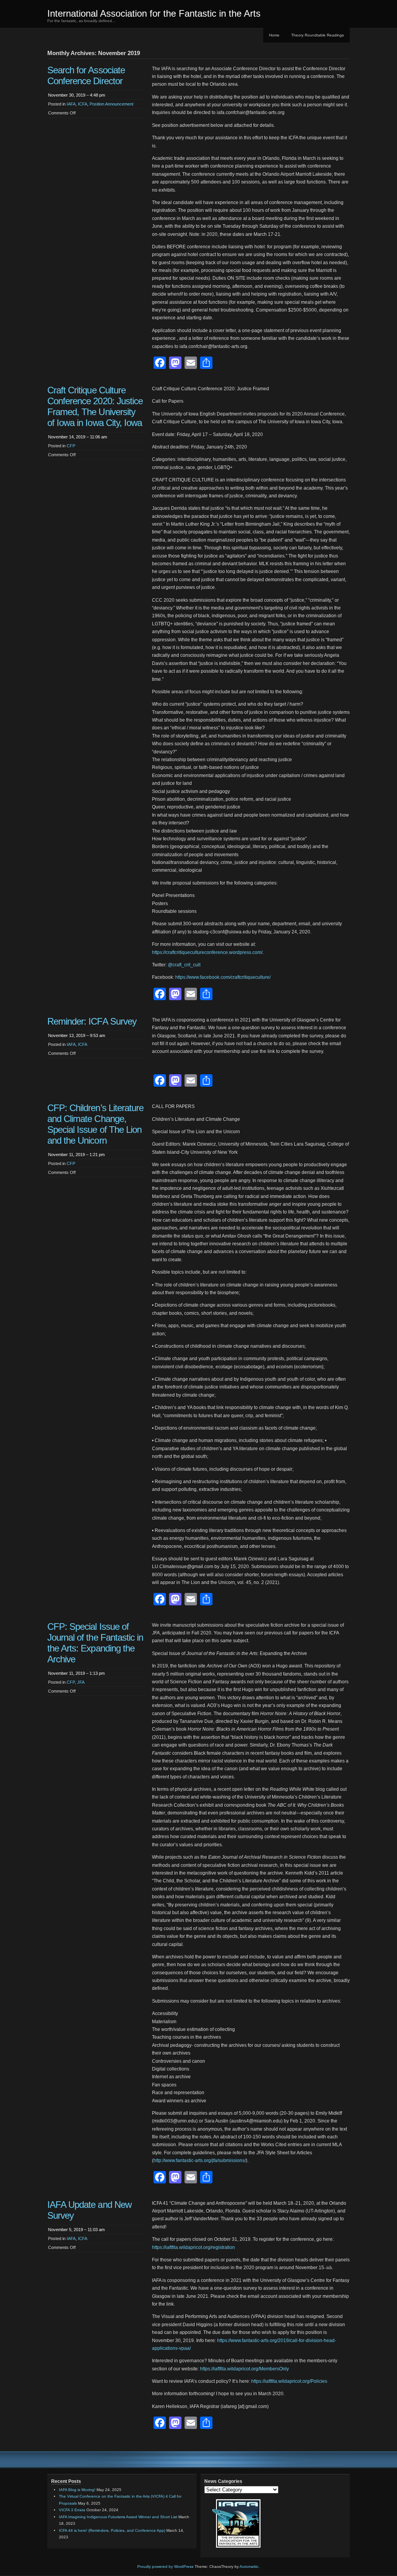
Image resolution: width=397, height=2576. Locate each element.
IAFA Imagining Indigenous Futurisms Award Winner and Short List (118, 2517)
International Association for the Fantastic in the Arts (154, 13)
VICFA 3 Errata (72, 2510)
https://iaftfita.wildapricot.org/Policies (289, 2381)
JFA (81, 1682)
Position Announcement (111, 104)
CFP (71, 446)
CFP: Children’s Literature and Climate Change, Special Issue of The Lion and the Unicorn (95, 1124)
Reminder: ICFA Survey (92, 1021)
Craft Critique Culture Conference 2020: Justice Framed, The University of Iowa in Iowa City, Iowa (95, 406)
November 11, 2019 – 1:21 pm (76, 1155)
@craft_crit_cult (184, 965)
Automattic (249, 2566)
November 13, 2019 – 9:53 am (77, 1035)
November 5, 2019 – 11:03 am (76, 2230)
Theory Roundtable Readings (318, 35)
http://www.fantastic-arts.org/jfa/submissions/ (200, 2161)
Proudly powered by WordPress (165, 2566)
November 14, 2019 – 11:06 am (78, 437)
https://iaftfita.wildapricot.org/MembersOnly (244, 2369)
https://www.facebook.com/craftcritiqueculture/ (223, 977)
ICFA (83, 104)
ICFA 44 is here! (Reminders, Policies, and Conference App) (112, 2530)
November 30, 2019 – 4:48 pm (77, 95)
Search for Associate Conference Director (86, 75)
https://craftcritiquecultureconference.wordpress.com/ (207, 952)
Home (274, 35)
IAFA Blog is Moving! (77, 2490)
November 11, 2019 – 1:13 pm (76, 1673)
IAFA (71, 104)
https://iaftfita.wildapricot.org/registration (193, 2247)
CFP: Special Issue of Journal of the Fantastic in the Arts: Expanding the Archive (95, 1643)
